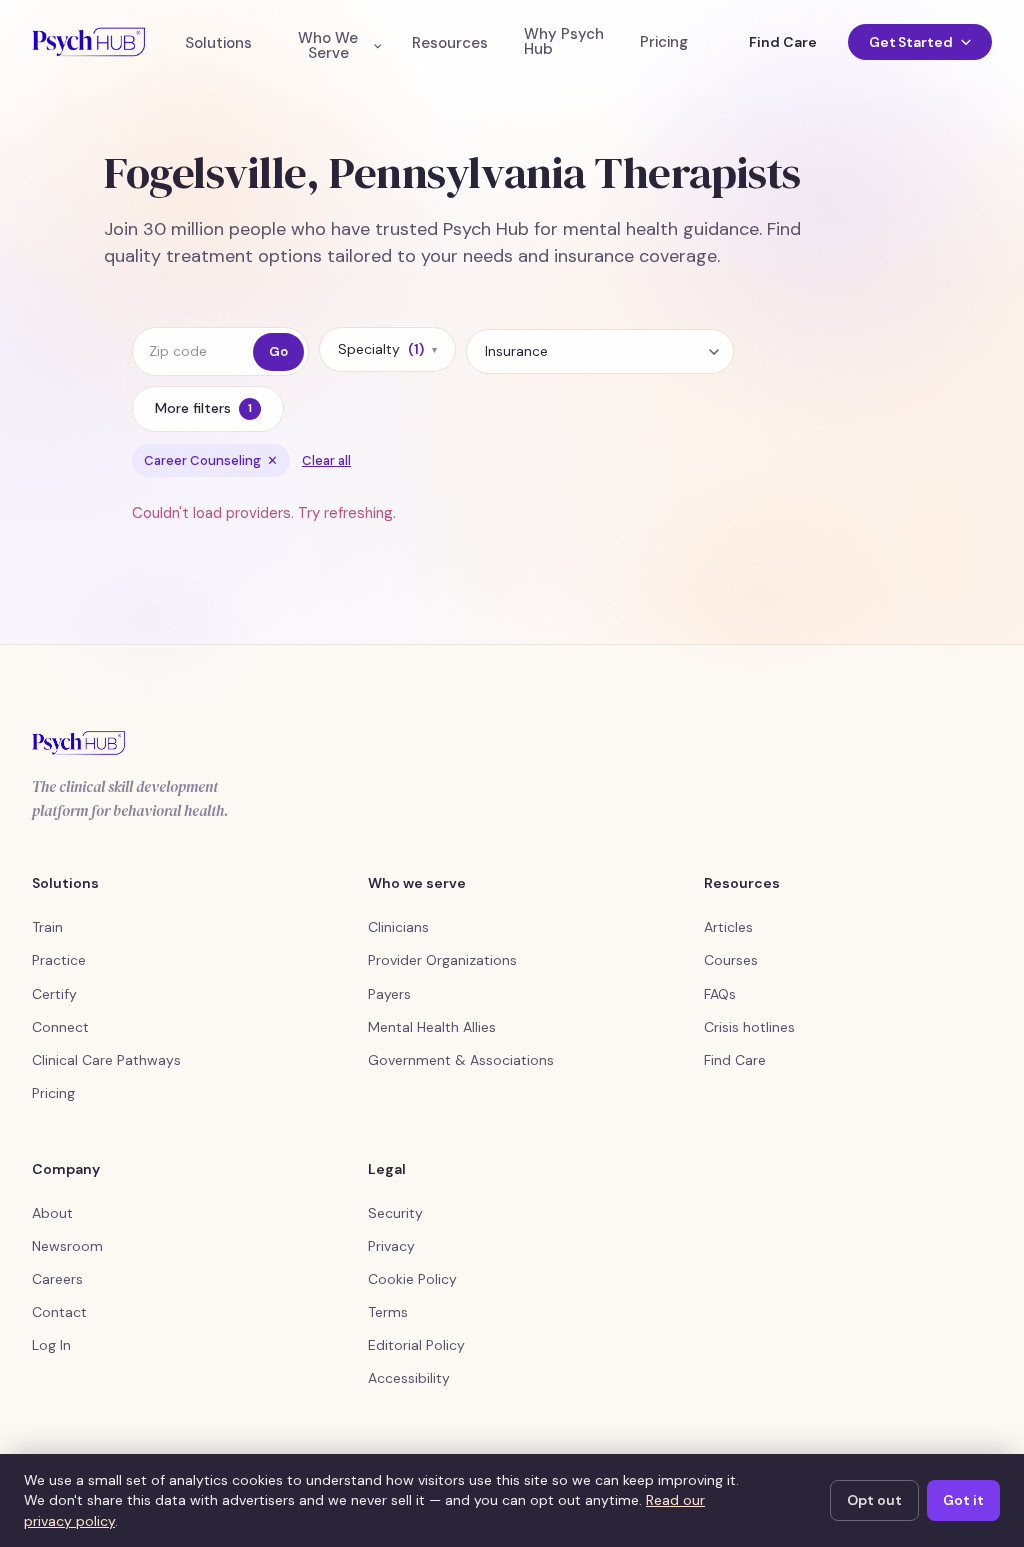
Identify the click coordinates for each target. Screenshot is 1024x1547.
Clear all (326, 460)
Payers (389, 994)
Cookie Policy (412, 1279)
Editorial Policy (416, 1345)
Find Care (782, 42)
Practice (59, 960)
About (52, 1213)
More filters (203, 408)
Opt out (874, 1500)
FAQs (720, 994)
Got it (963, 1500)
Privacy (391, 1246)
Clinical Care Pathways (106, 1060)
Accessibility (409, 1378)
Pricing (664, 42)
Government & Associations (461, 1060)
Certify (54, 994)
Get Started (911, 42)
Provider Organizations (442, 960)
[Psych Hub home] (88, 42)
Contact (59, 1312)
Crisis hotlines (749, 1027)
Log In (51, 1345)
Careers (57, 1279)
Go (278, 351)
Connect (60, 1027)
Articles (728, 927)
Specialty (387, 349)
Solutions (218, 43)
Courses (731, 960)
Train (47, 927)
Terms (388, 1312)
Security (395, 1213)
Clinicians (398, 927)
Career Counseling (211, 460)
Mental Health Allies (432, 1027)
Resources (450, 43)
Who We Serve (328, 46)
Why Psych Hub (564, 42)
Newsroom (67, 1246)
